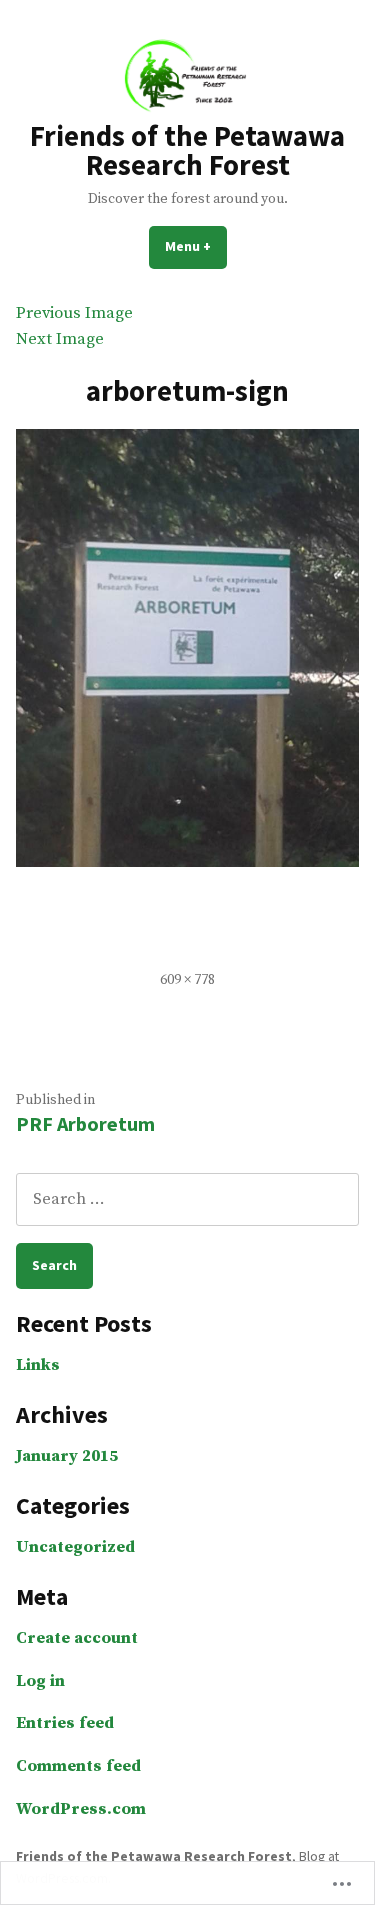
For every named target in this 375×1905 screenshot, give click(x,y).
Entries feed (65, 1723)
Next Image (60, 339)
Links (38, 1365)
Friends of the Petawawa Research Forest (187, 150)
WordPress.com (81, 1809)
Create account (77, 1638)
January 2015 (67, 1456)
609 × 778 (187, 980)
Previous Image (74, 313)
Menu (196, 246)
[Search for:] (187, 1199)
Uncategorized (75, 1547)
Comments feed (78, 1766)
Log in (40, 1681)
